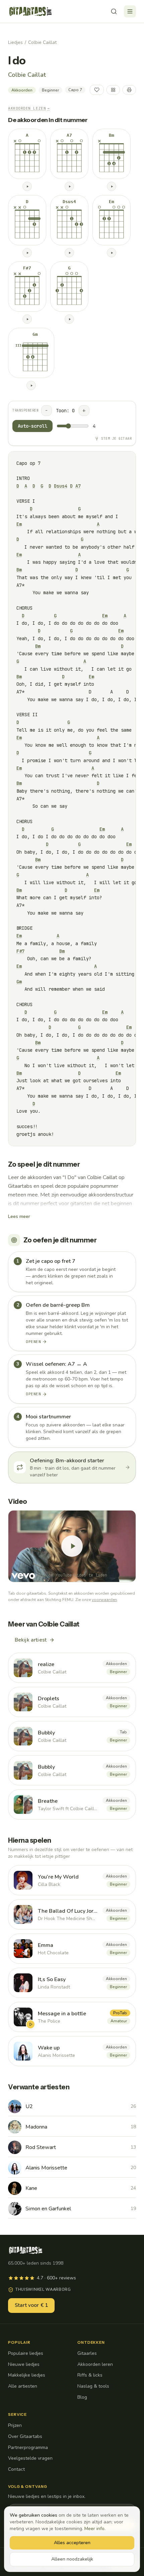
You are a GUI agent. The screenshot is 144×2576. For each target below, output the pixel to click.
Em (19, 524)
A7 (78, 486)
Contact (16, 2469)
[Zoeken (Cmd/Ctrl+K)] (114, 11)
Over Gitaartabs (25, 2436)
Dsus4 (61, 486)
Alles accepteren (72, 2543)
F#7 (20, 951)
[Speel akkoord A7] (69, 186)
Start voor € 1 (31, 2305)
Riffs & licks (90, 2375)
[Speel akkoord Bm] (112, 186)
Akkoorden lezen (29, 108)
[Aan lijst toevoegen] (113, 90)
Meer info (94, 2529)
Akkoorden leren (95, 2364)
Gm (19, 982)
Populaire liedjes (26, 2353)
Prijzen (15, 2425)
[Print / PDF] (129, 90)
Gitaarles (87, 2353)
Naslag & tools (93, 2386)
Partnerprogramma (28, 2447)
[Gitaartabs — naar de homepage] (30, 11)
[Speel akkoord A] (27, 186)
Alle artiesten (23, 2386)
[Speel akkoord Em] (112, 253)
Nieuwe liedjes (24, 2364)
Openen (33, 1342)
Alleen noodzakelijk (72, 2559)
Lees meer (19, 1216)
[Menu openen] (130, 11)
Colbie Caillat (42, 42)
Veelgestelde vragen (30, 2458)
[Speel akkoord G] (69, 319)
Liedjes (15, 42)
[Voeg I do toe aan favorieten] (97, 90)
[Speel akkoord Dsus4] (69, 253)
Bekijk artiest (31, 1640)
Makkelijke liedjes (27, 2375)
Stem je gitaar (116, 439)
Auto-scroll (32, 426)
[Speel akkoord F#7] (27, 319)
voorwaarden (104, 1600)
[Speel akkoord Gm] (31, 385)
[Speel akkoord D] (27, 253)
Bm (19, 570)
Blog (82, 2397)
